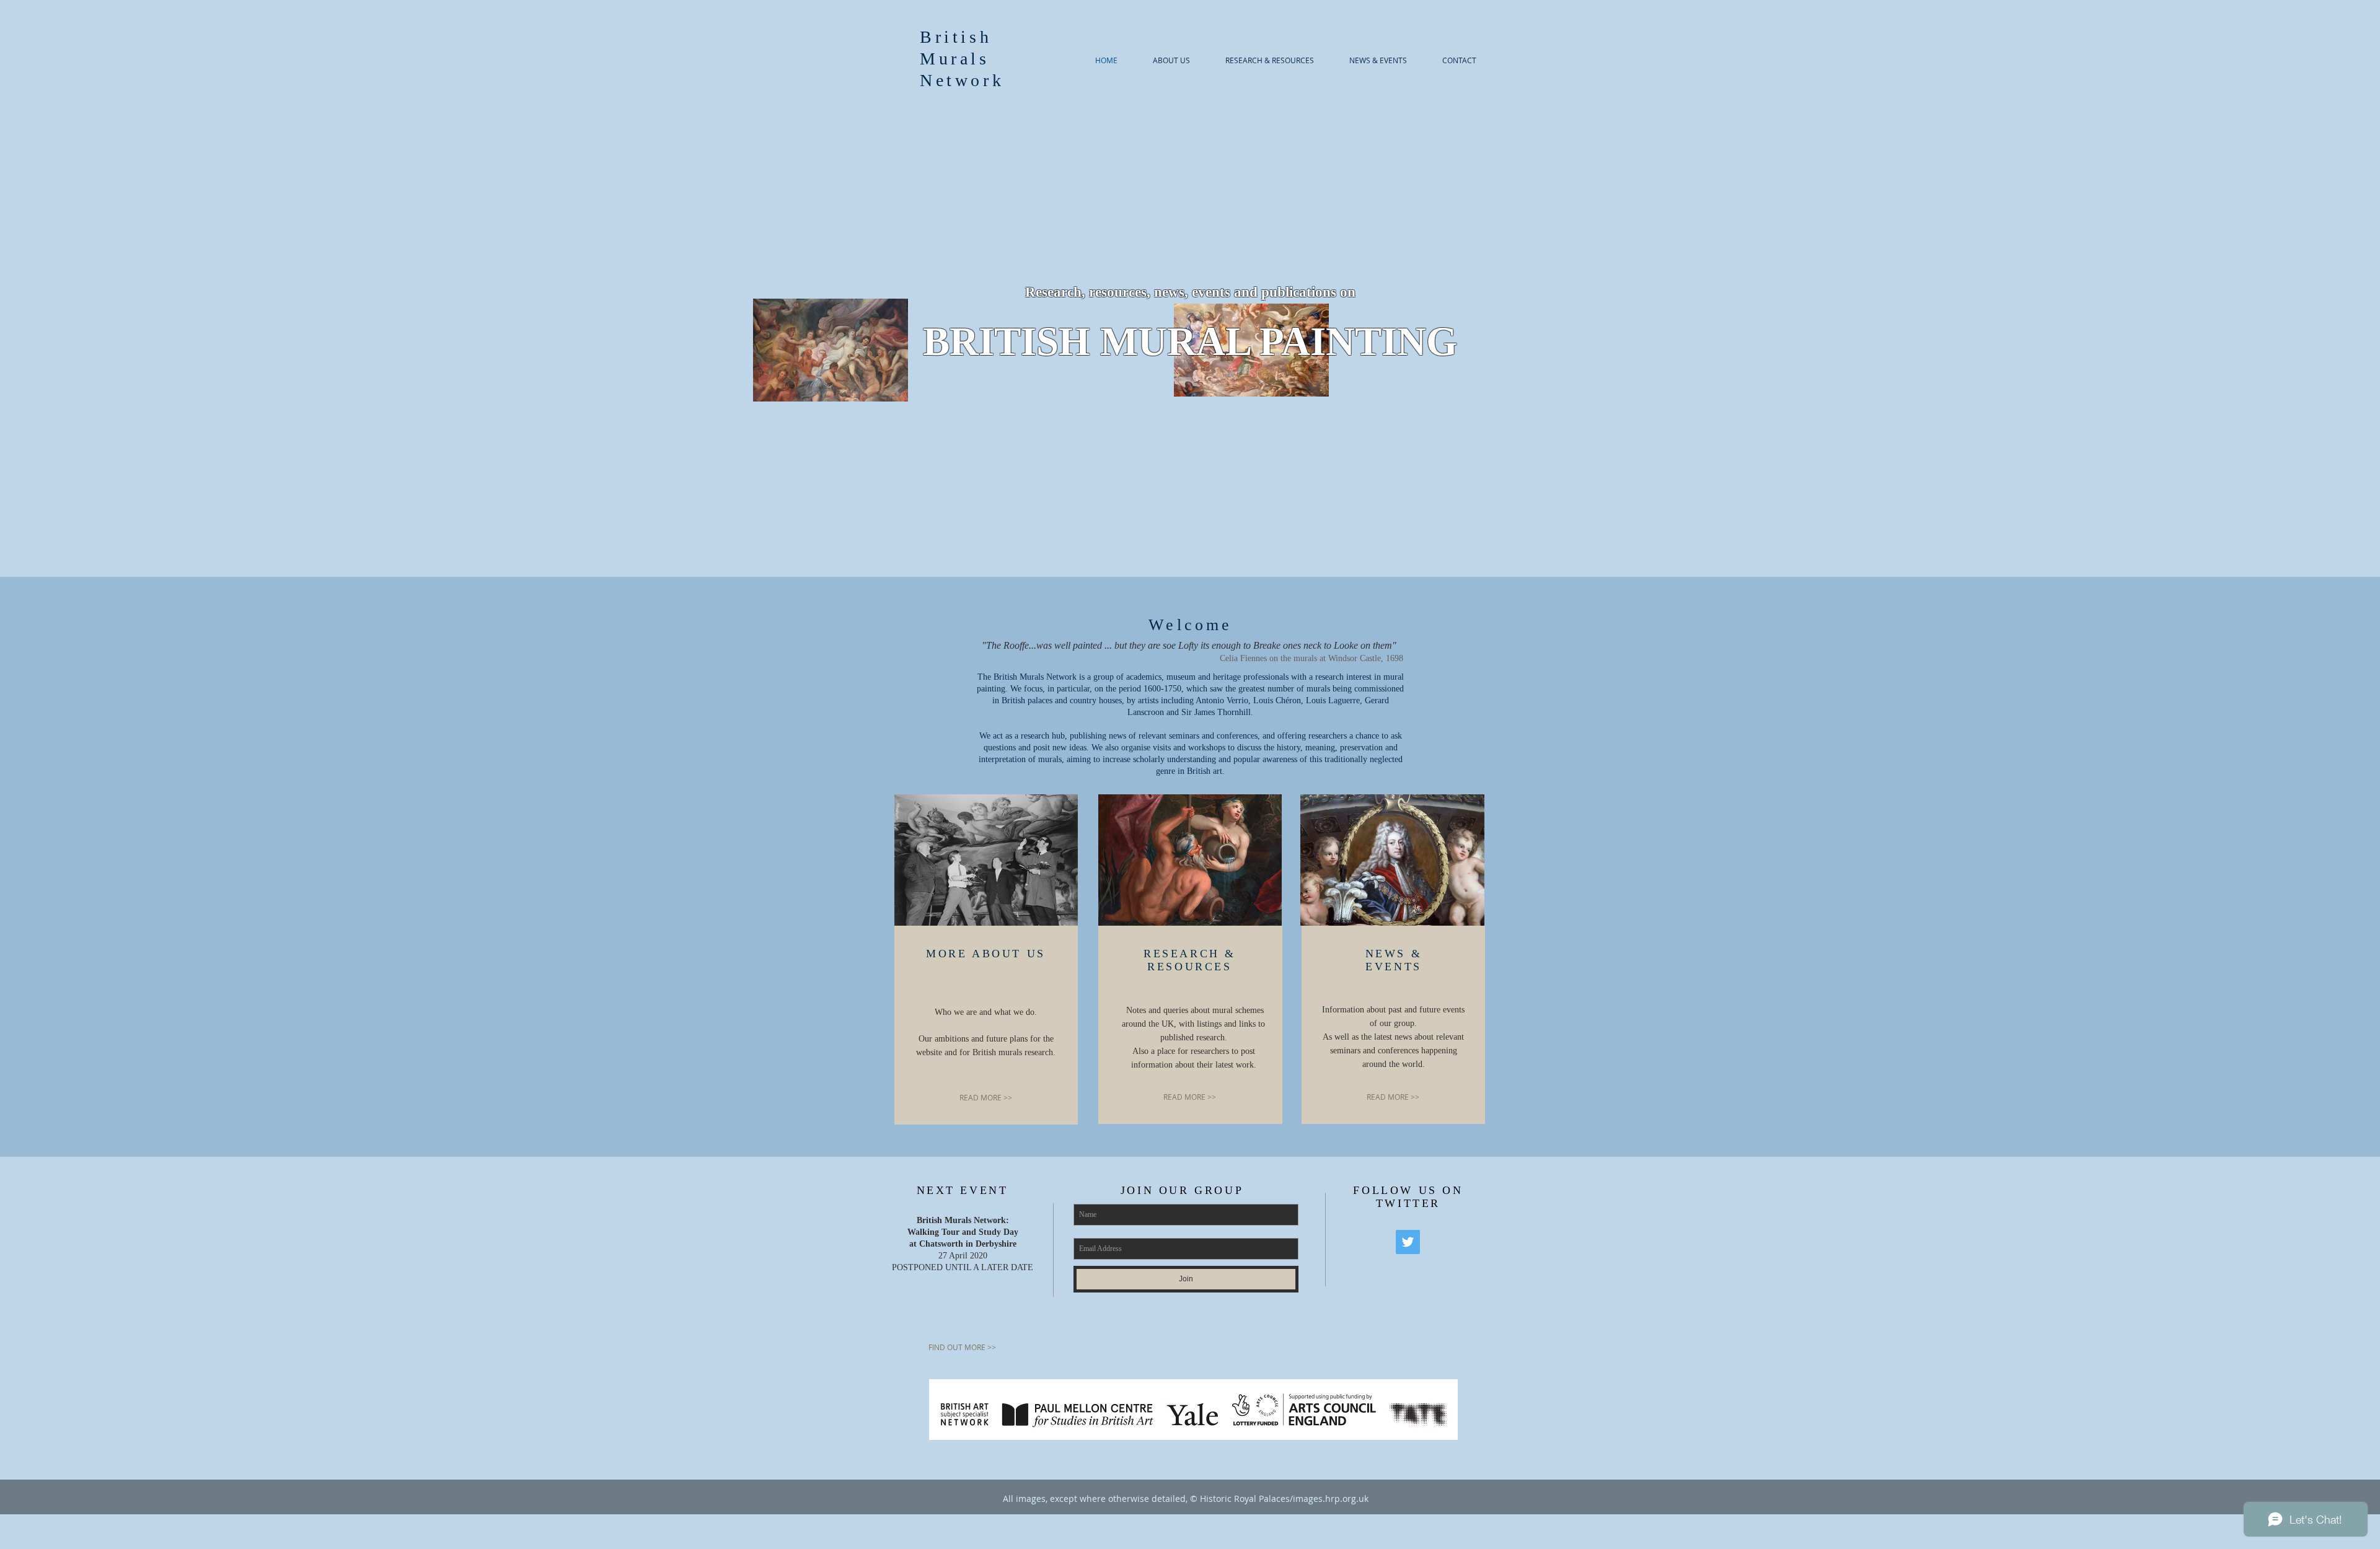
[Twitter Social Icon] (1408, 1242)
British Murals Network (962, 59)
